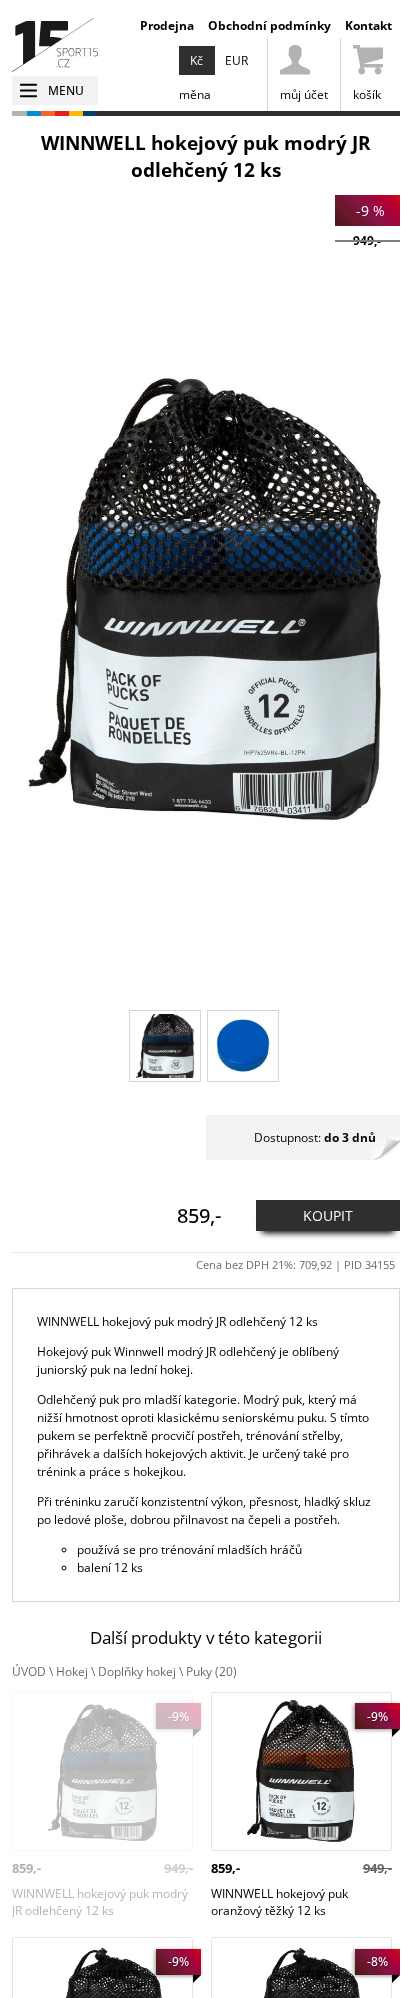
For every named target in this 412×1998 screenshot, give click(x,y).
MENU (66, 90)
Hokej (72, 1671)
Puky (211, 1671)
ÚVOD (29, 1671)
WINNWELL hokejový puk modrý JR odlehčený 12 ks (100, 1709)
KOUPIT (328, 1215)
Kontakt (368, 25)
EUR (236, 60)
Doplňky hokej (137, 1671)
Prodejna (167, 25)
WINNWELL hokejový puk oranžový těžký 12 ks (279, 1709)
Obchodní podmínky (269, 25)
